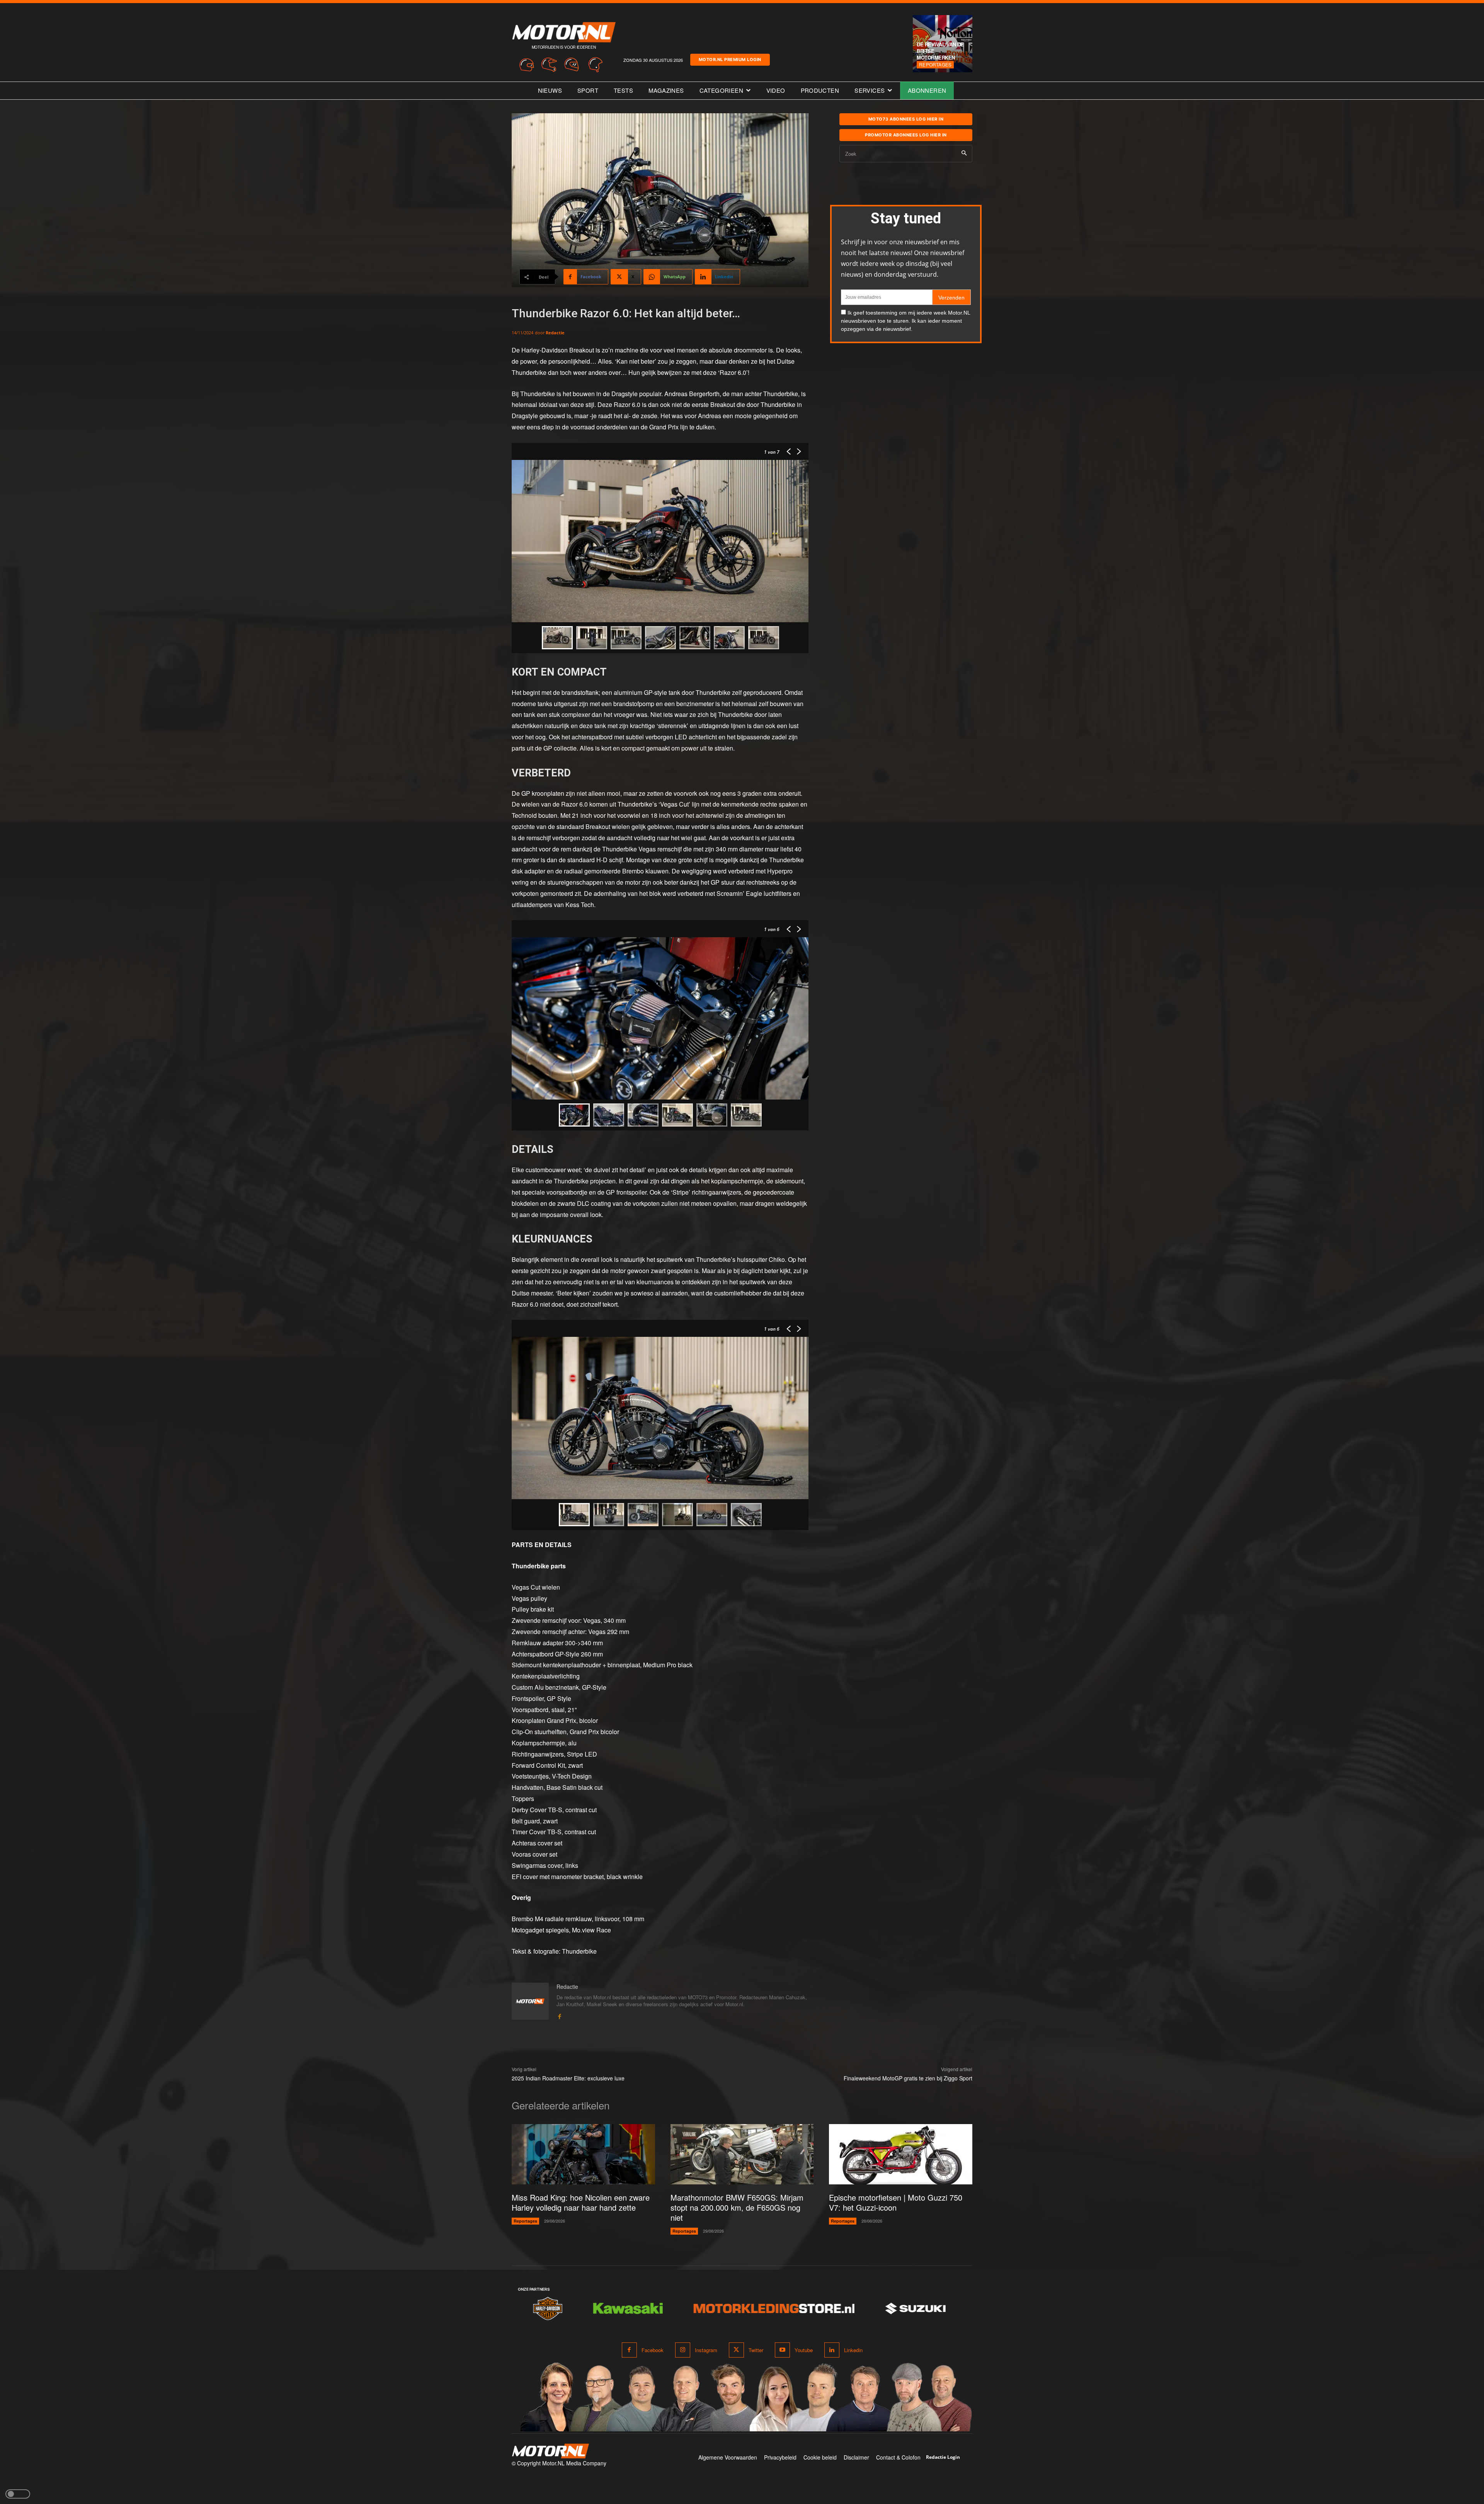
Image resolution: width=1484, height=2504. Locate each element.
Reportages (935, 64)
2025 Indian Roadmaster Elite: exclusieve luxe (568, 2078)
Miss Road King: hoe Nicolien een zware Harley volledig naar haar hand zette (581, 2202)
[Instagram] (683, 2350)
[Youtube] (782, 2350)
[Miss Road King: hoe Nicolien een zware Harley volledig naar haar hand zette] (583, 2154)
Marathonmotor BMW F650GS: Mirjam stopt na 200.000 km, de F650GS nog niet (737, 2207)
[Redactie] (530, 2002)
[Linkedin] (832, 2350)
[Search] (964, 154)
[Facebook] (559, 2015)
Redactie (555, 333)
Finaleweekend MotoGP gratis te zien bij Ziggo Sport (908, 2078)
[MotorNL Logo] (550, 2451)
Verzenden (951, 298)
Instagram (706, 2350)
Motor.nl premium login (730, 60)
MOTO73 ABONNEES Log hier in (906, 119)
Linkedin (853, 2350)
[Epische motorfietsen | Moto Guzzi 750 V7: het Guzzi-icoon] (901, 2154)
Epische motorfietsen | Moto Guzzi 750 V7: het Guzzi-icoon (896, 2202)
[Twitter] (736, 2350)
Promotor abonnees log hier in (906, 135)
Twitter (756, 2350)
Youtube (804, 2350)
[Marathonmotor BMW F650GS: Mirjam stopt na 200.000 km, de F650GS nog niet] (742, 2154)
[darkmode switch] (18, 2494)
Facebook (653, 2350)
